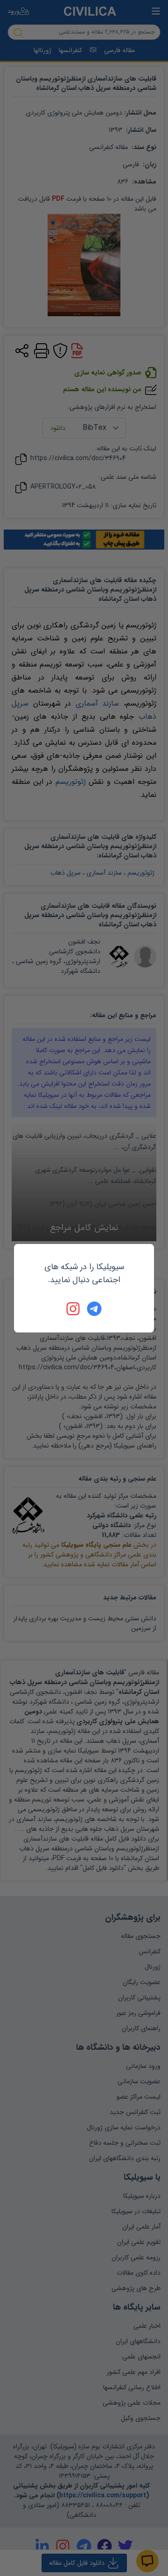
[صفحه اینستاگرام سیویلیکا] (74, 1309)
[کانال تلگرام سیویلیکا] (94, 1309)
